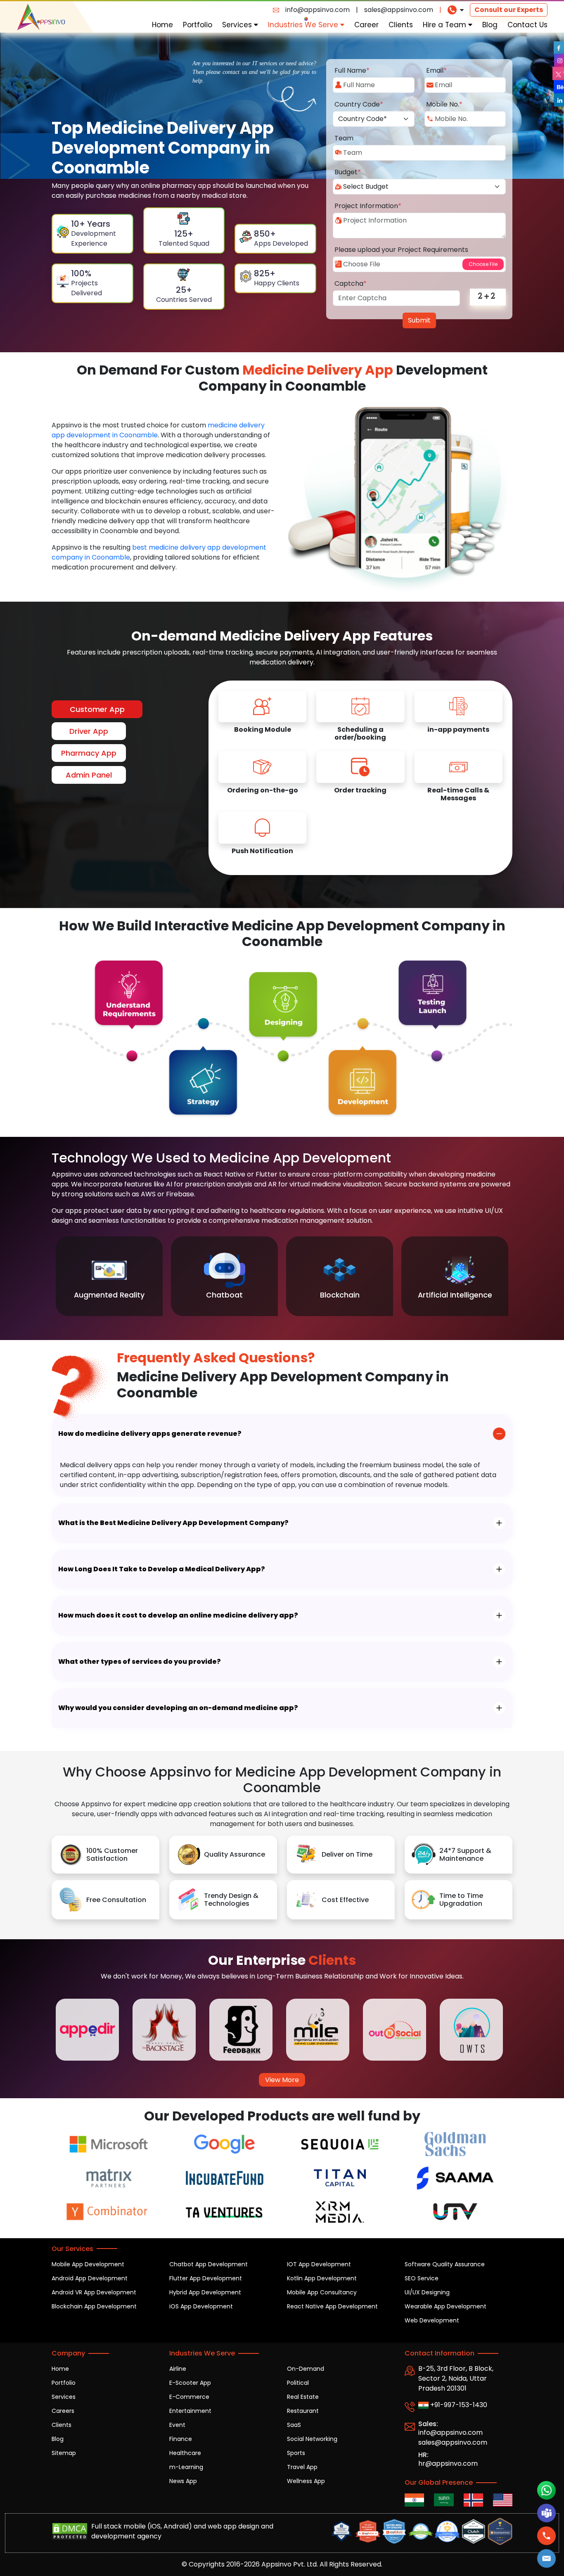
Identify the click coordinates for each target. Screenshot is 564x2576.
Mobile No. (444, 104)
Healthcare (185, 2453)
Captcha (351, 283)
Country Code (359, 104)
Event (177, 2425)
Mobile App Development (88, 2264)
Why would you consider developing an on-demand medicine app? (178, 1708)
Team (344, 138)
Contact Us (527, 25)
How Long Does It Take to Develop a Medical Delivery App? (162, 1569)
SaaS (294, 2425)
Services (238, 25)
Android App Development (90, 2278)
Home (162, 25)
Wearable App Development (446, 2306)
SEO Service (422, 2278)
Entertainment (190, 2411)
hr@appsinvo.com (448, 2463)
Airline (178, 2369)
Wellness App (306, 2481)
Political (298, 2383)
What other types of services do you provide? (140, 1662)
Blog (490, 25)
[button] (546, 2559)
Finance (181, 2439)
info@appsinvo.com (318, 10)
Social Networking (312, 2439)
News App (183, 2481)
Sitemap (64, 2453)
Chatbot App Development (209, 2264)
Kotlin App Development (322, 2278)
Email (436, 70)
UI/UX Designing (427, 2292)
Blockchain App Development (94, 2306)
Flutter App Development (206, 2278)
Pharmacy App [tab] (89, 753)
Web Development (432, 2320)
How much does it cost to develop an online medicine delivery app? (178, 1615)
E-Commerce (189, 2397)
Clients (401, 25)
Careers (63, 2411)
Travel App (302, 2467)
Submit (419, 320)
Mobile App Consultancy (322, 2292)
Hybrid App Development (205, 2292)
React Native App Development (332, 2306)
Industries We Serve (304, 25)
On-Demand (306, 2369)
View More (282, 2080)
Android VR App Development (94, 2292)
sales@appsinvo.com (399, 10)
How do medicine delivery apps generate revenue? (150, 1434)
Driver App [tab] (89, 731)
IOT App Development (319, 2264)
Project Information (368, 206)
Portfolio (198, 25)
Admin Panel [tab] (89, 775)
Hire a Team (446, 25)
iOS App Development (201, 2306)
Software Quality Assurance (445, 2264)
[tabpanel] (360, 778)
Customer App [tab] (97, 709)
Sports (296, 2453)
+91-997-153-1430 (458, 2405)
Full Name (352, 70)
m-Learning (186, 2467)
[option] (109, 1276)
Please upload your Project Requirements (401, 250)
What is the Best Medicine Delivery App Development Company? (173, 1523)
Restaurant (303, 2411)
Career (366, 25)
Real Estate (303, 2397)
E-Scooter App (190, 2383)
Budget (348, 172)
